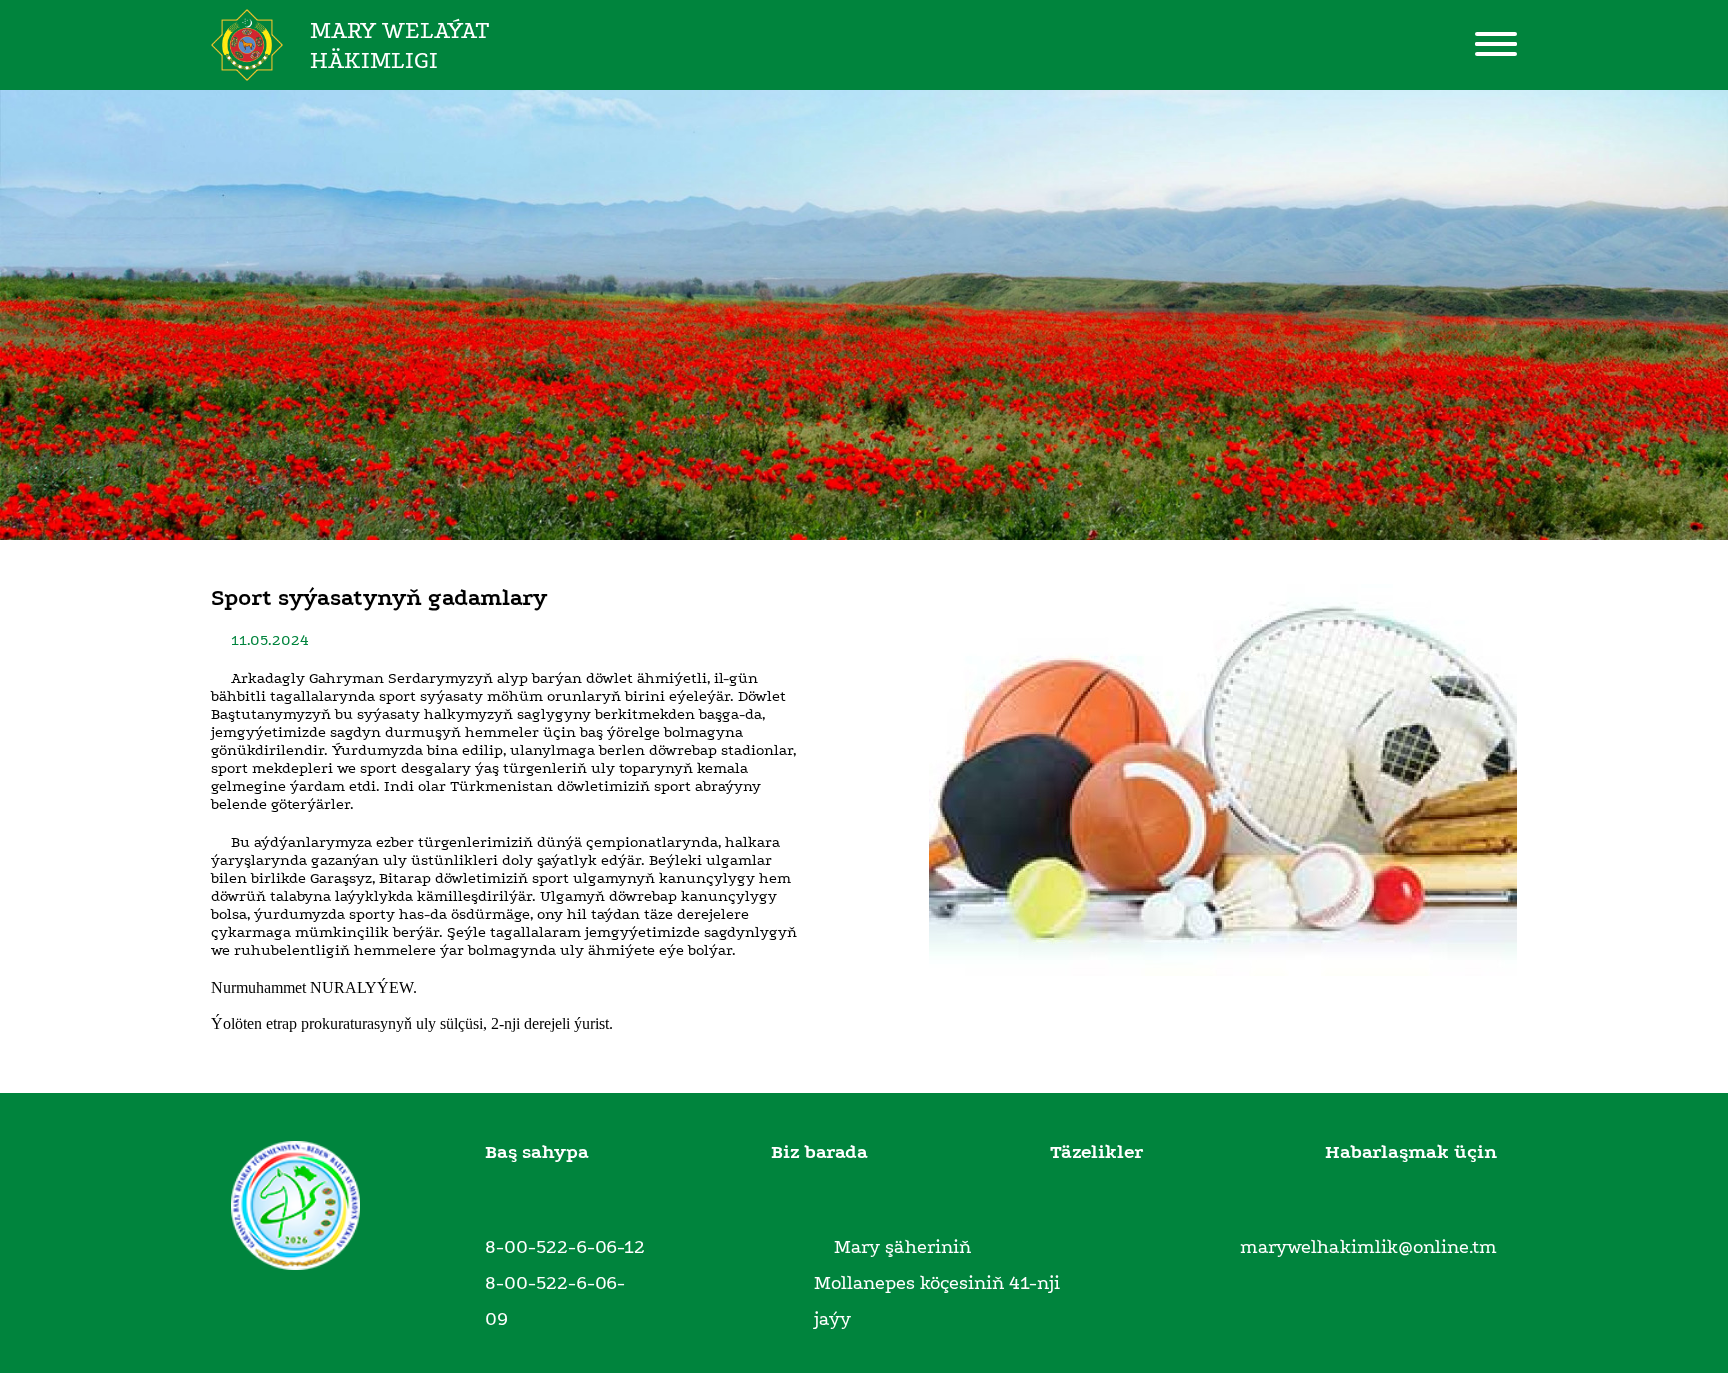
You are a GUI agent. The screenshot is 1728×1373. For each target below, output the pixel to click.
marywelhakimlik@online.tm (1368, 1247)
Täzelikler (1096, 1152)
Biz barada (819, 1152)
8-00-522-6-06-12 (565, 1247)
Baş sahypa (537, 1152)
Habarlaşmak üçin (1411, 1152)
